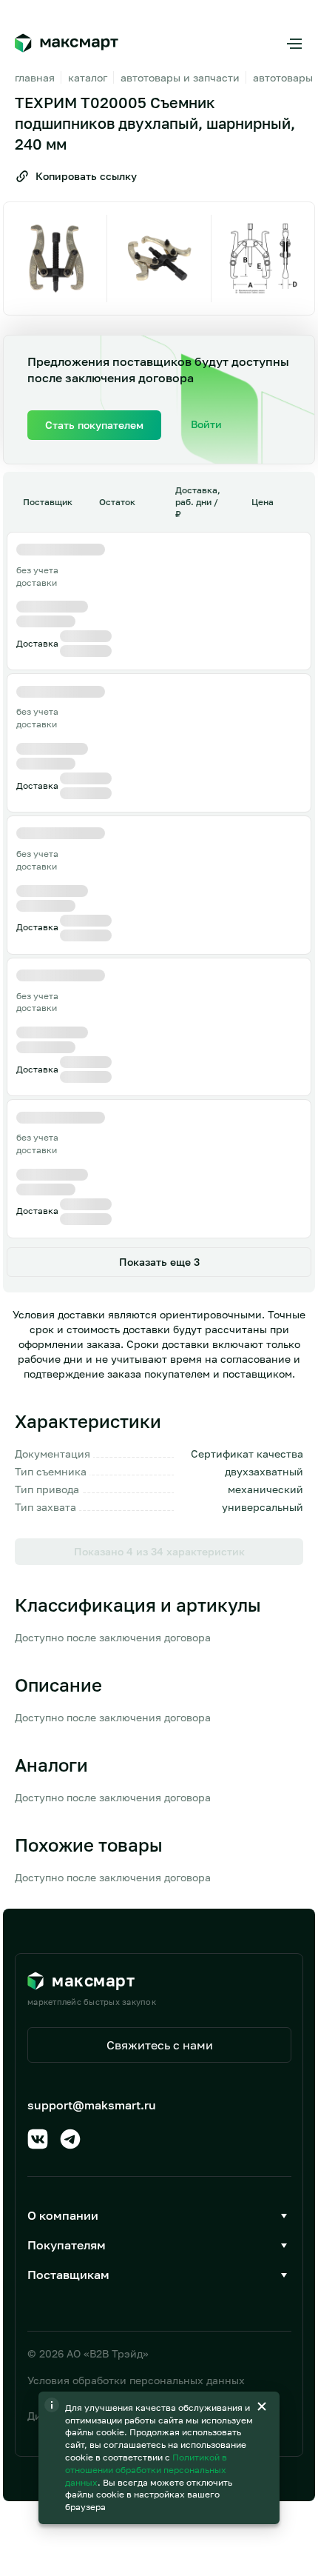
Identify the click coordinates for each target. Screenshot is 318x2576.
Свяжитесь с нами (160, 2045)
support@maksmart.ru (92, 2105)
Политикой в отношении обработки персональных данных (146, 2470)
